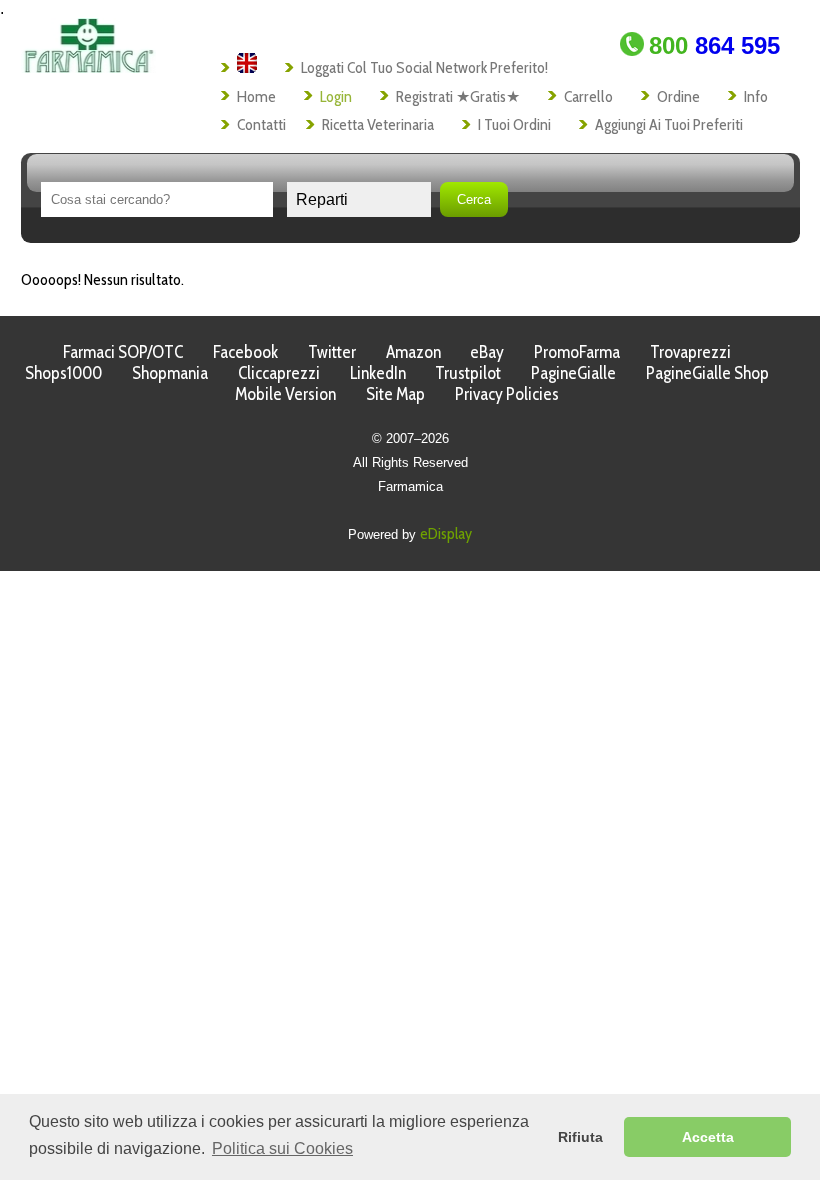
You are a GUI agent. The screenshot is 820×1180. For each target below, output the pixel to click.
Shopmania (170, 372)
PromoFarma (577, 351)
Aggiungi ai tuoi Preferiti (669, 124)
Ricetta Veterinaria (378, 124)
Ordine (678, 96)
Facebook (245, 351)
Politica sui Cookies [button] (282, 1148)
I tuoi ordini (514, 124)
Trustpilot (468, 372)
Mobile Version (285, 393)
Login (336, 96)
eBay (487, 351)
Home (256, 96)
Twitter (332, 351)
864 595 (714, 45)
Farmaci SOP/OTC (123, 351)
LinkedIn (378, 372)
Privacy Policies (507, 393)
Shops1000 (63, 372)
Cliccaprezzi (279, 372)
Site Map (395, 393)
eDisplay (446, 533)
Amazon (413, 351)
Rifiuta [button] (580, 1137)
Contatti (261, 124)
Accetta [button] (708, 1137)
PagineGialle (573, 372)
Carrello (588, 96)
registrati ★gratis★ (458, 96)
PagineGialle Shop (707, 372)
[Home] (88, 67)
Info (756, 96)
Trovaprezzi (690, 351)
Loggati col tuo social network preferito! (424, 67)
